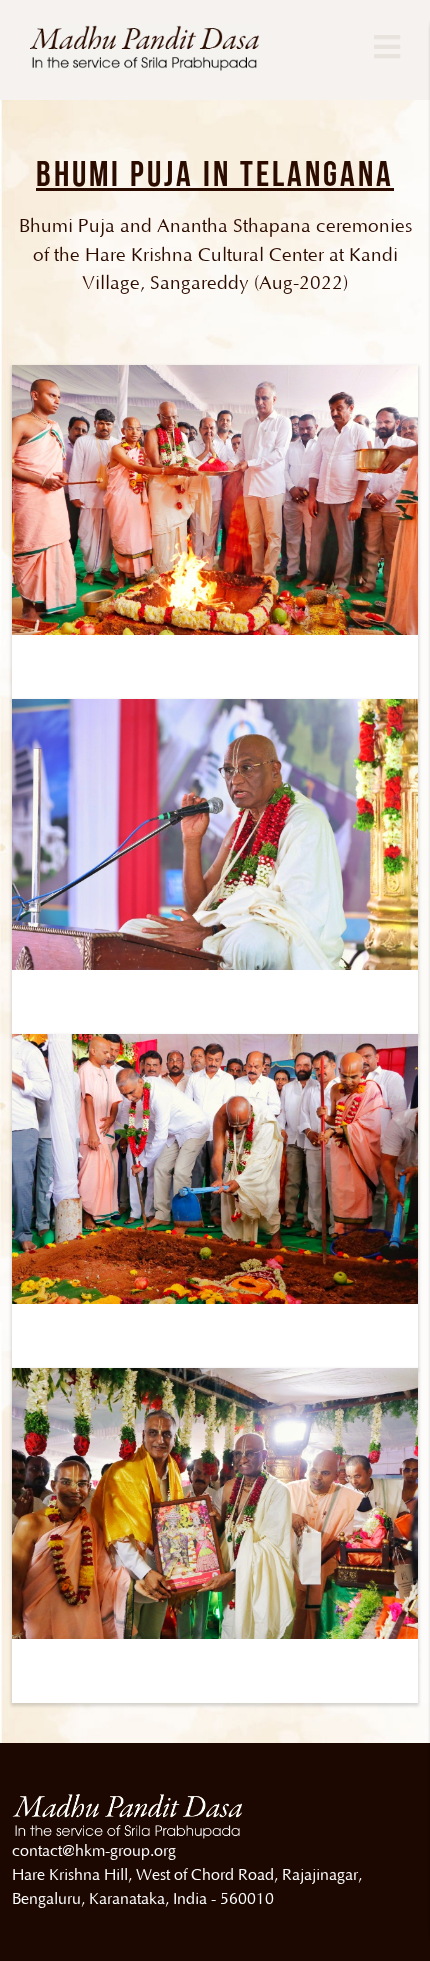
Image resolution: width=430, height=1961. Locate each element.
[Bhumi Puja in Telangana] (215, 499)
